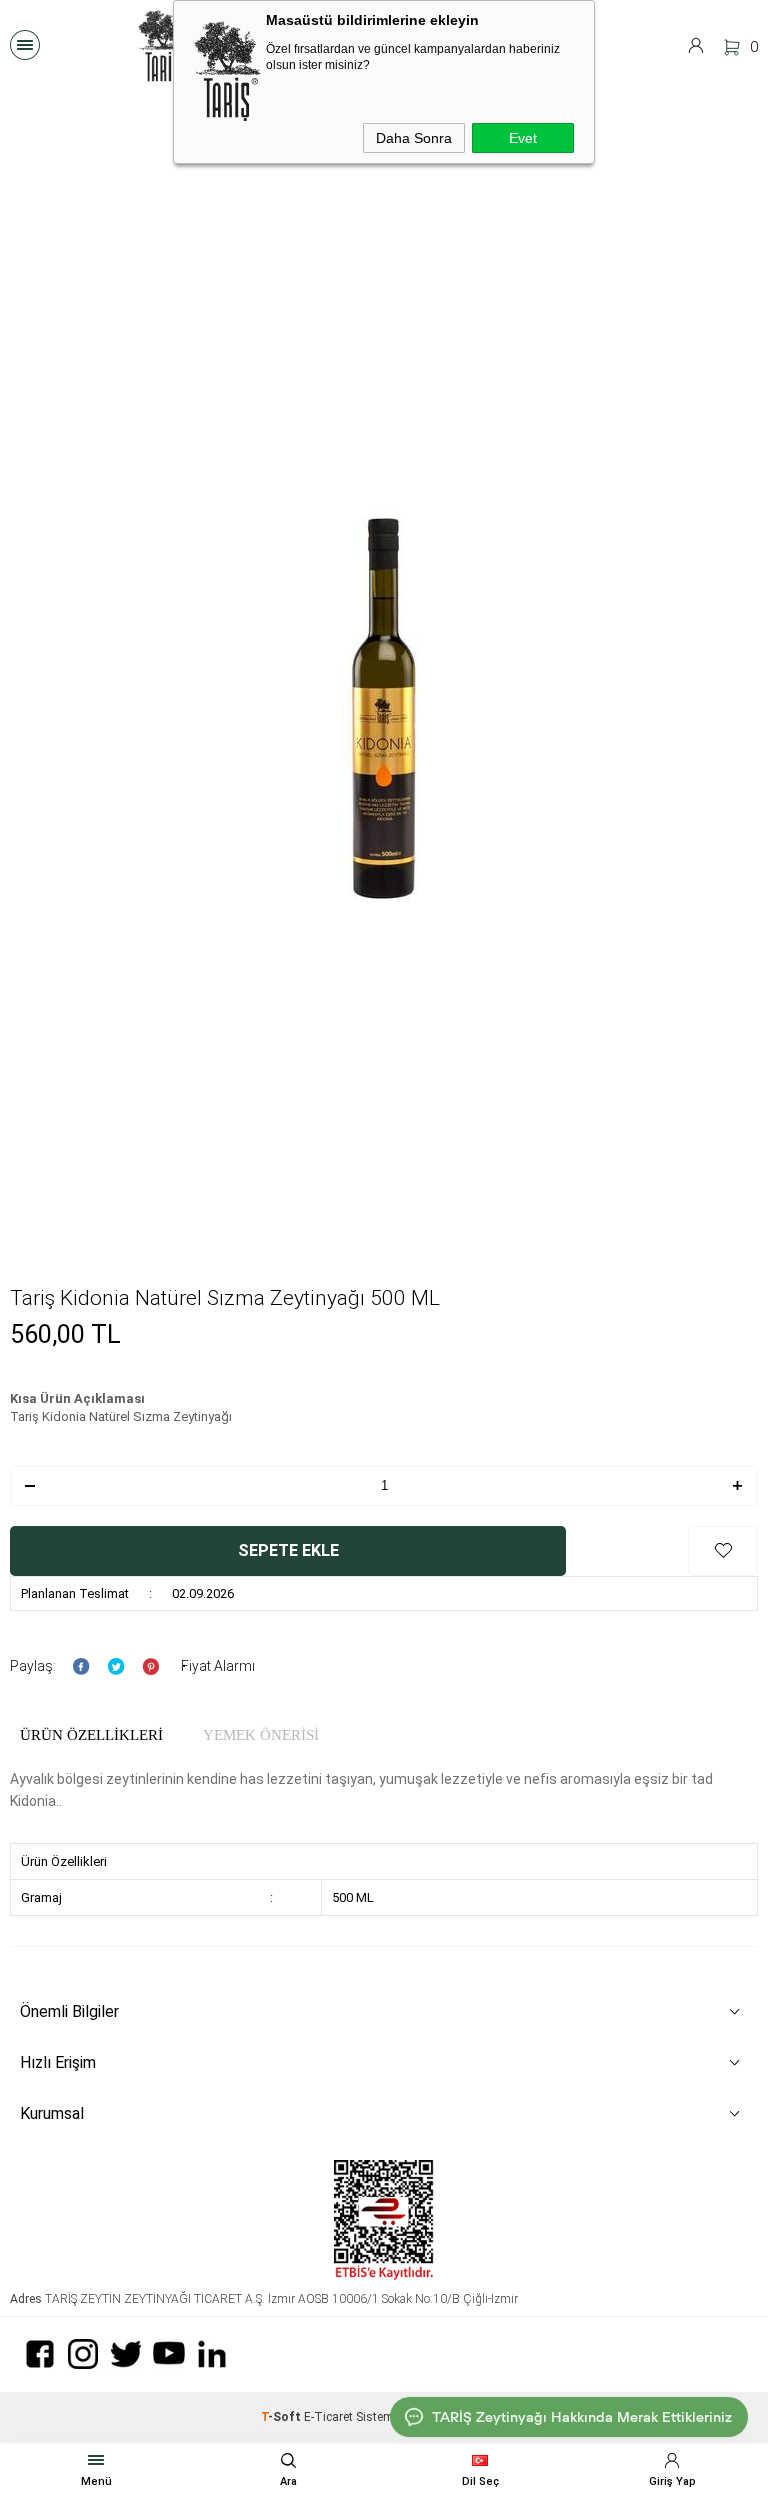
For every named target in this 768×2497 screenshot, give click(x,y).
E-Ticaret (328, 2417)
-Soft (282, 2417)
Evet (523, 138)
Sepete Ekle (288, 1550)
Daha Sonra (414, 138)
